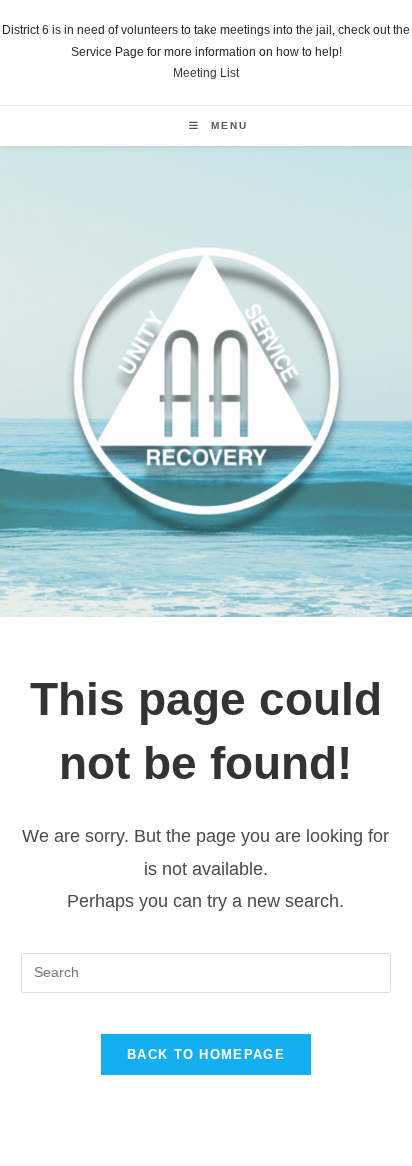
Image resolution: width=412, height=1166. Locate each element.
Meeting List (206, 73)
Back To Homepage (206, 1054)
